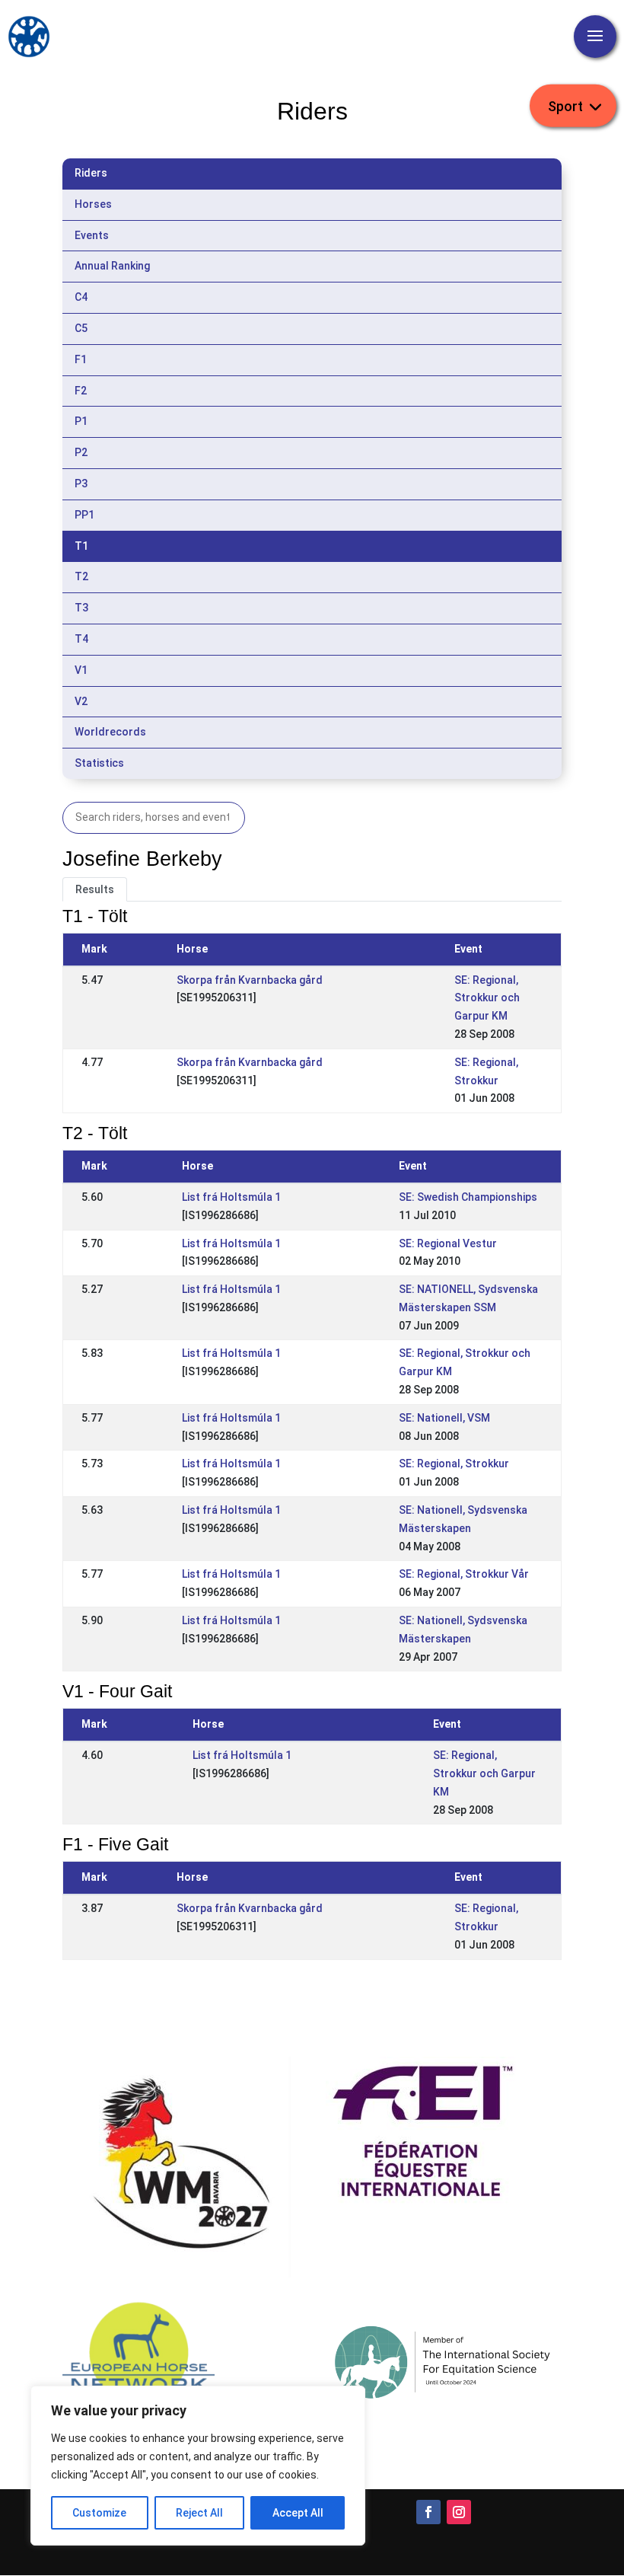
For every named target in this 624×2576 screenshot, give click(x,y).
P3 (81, 484)
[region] (198, 2466)
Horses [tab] (93, 204)
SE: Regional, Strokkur (454, 1464)
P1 (81, 421)
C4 (81, 297)
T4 (81, 639)
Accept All (298, 2513)
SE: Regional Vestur (448, 1243)
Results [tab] (95, 889)
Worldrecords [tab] (110, 732)
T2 (81, 576)
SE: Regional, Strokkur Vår (464, 1574)
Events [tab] (92, 235)
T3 (81, 608)
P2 (81, 452)
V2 (81, 701)
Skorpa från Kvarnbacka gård (250, 980)
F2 (81, 391)
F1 (81, 359)
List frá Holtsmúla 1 (231, 1197)
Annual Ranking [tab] (112, 266)
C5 (81, 328)
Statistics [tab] (99, 763)
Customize (99, 2513)
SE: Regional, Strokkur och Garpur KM (487, 998)
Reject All (199, 2513)
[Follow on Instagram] (459, 2512)
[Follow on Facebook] (428, 2512)
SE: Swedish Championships (468, 1197)
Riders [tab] (91, 173)
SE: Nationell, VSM (444, 1418)
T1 (81, 546)
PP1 (84, 515)
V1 (81, 670)
